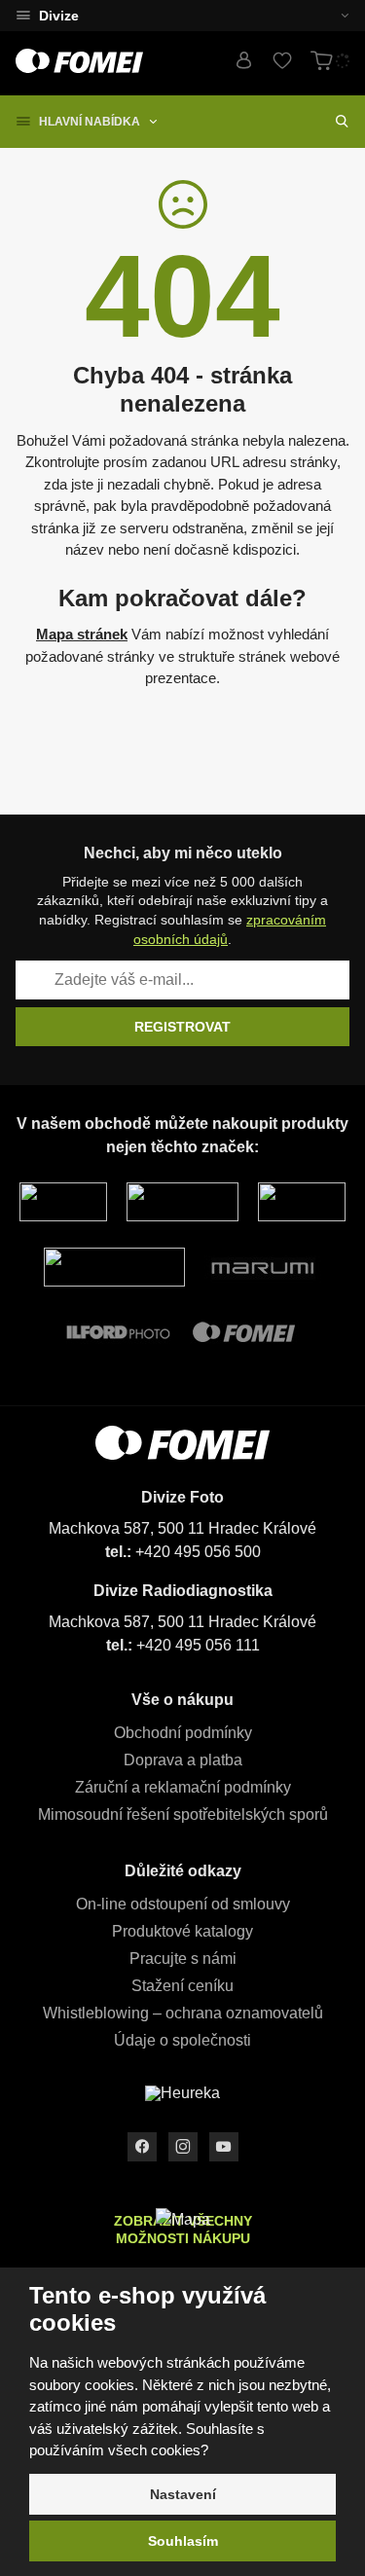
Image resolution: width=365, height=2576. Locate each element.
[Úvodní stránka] (79, 61)
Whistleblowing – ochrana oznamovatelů (183, 2013)
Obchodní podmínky (183, 1733)
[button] (333, 16)
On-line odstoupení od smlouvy (183, 1904)
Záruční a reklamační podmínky (183, 1787)
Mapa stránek (82, 634)
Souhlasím (183, 2541)
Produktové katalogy (182, 1931)
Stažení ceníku (182, 1986)
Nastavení (183, 2494)
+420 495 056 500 (198, 1552)
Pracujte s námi (183, 1959)
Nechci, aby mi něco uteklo (183, 853)
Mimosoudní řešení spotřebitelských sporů (183, 1814)
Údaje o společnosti (182, 2040)
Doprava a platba (183, 1760)
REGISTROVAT (182, 1027)
